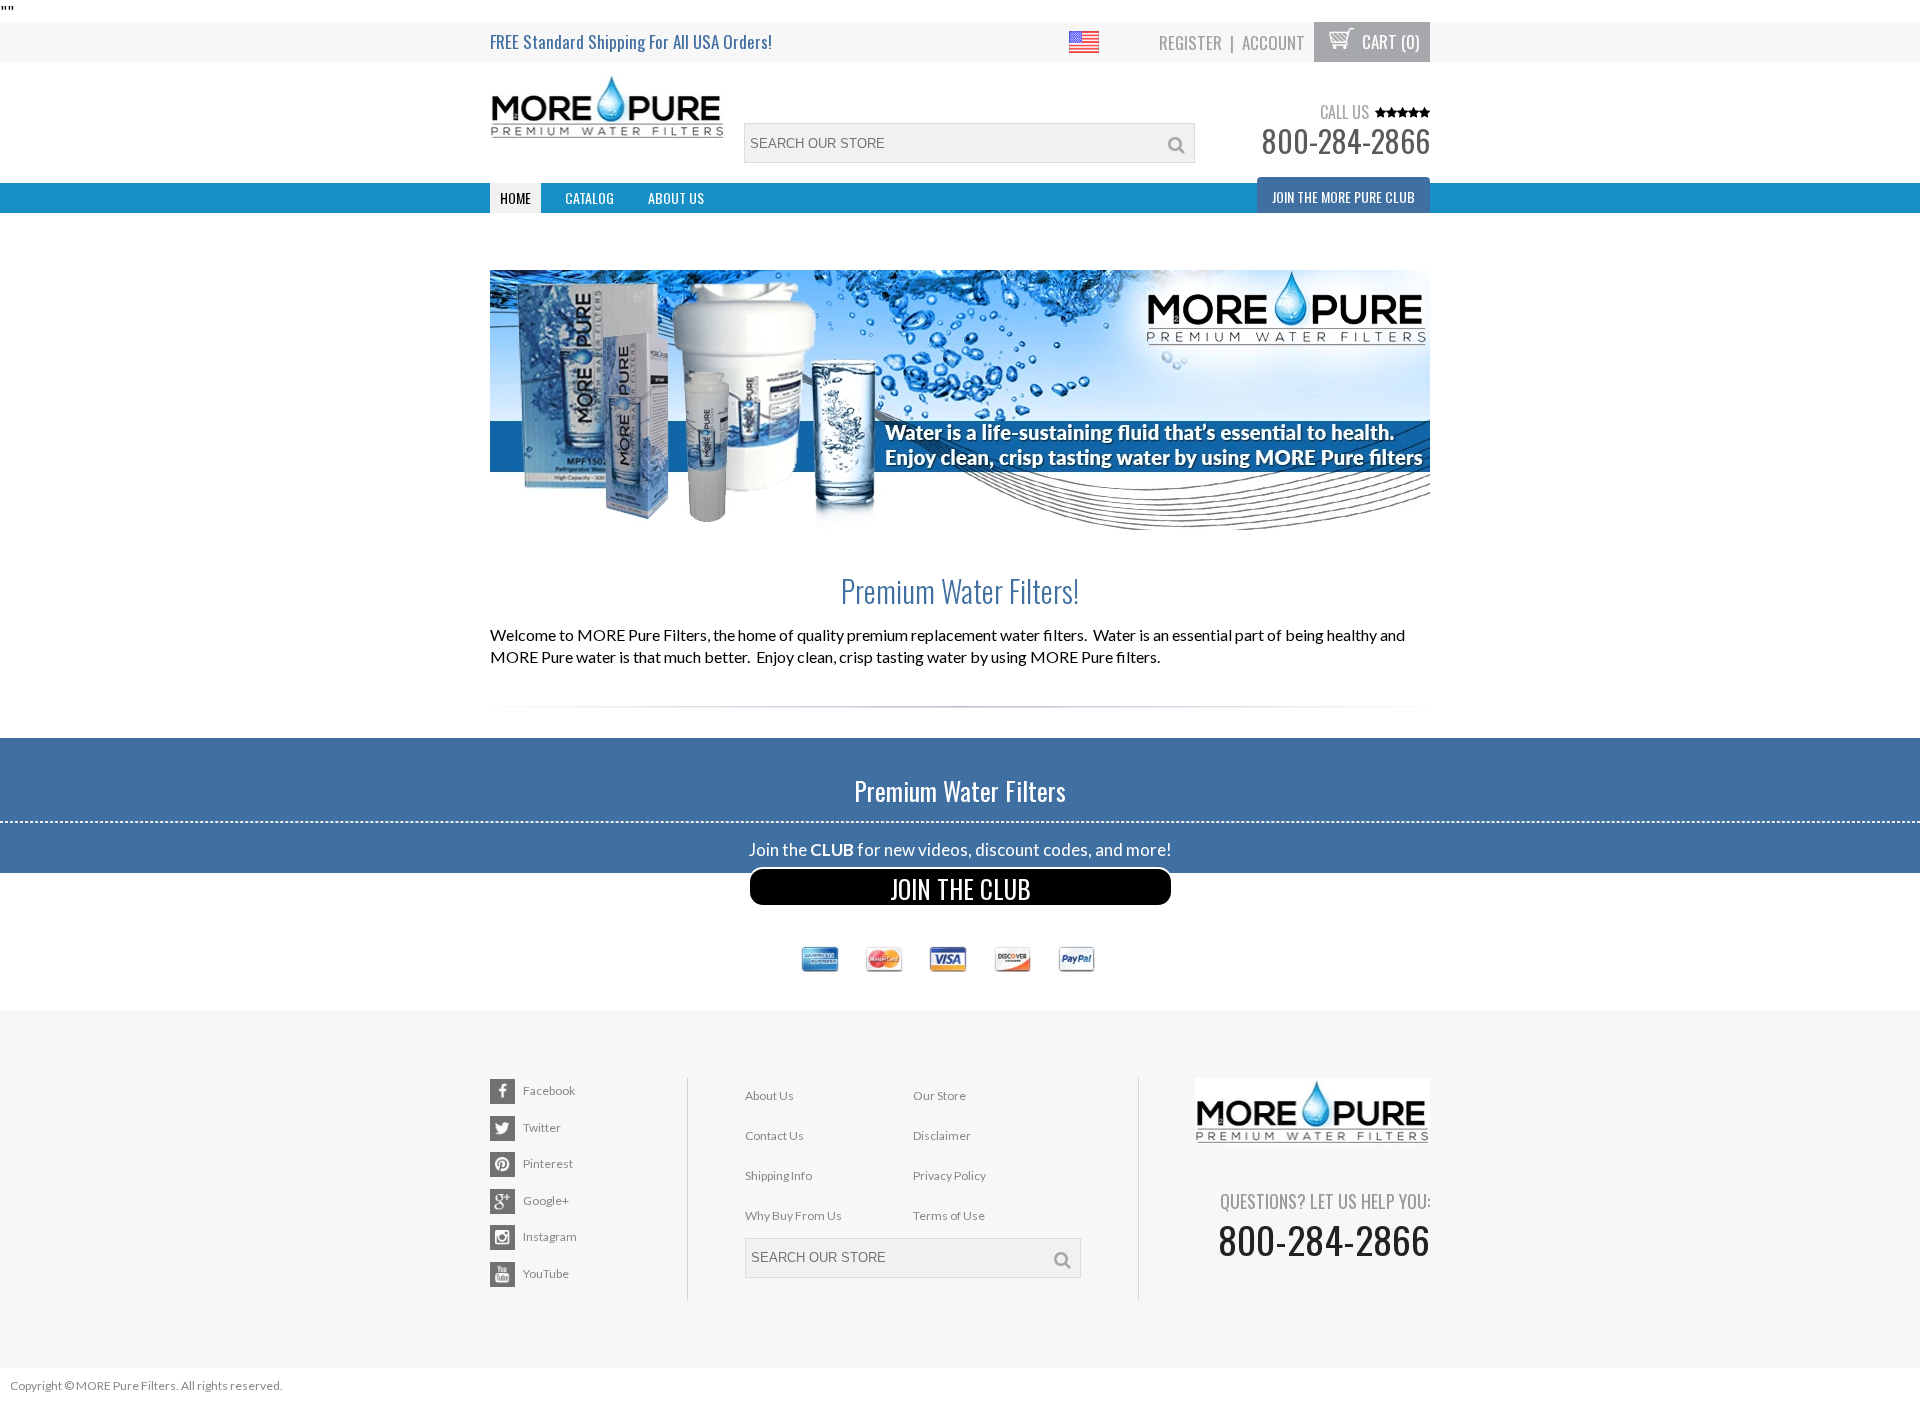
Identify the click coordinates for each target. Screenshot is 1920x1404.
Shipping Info (778, 1175)
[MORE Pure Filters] (607, 109)
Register (1190, 42)
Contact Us (774, 1135)
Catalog (589, 197)
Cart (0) (1388, 42)
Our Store (939, 1095)
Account (1273, 42)
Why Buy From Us (793, 1215)
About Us (676, 197)
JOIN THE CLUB (960, 888)
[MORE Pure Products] (960, 400)
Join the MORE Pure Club (1343, 196)
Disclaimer (942, 1135)
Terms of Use (949, 1215)
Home (515, 197)
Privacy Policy (949, 1175)
